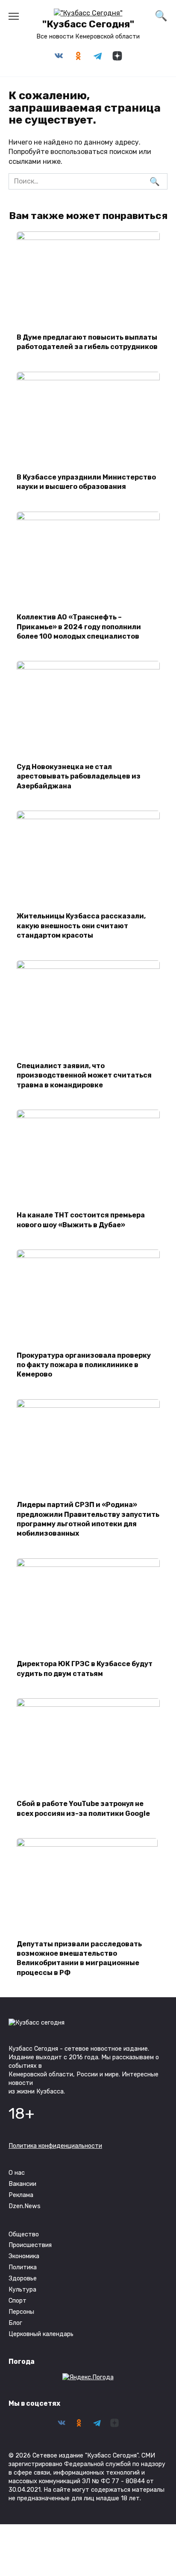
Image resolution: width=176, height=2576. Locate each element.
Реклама (21, 2195)
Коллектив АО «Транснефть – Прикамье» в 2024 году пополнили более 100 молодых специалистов (79, 627)
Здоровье (23, 2278)
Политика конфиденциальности (55, 2146)
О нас (17, 2173)
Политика (23, 2267)
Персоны (21, 2312)
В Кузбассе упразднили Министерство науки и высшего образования (86, 482)
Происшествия (30, 2245)
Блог (15, 2323)
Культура (22, 2290)
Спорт (18, 2301)
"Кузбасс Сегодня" (88, 24)
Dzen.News (25, 2206)
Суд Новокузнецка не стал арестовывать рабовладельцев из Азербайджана (79, 776)
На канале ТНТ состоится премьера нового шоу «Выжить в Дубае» (81, 1220)
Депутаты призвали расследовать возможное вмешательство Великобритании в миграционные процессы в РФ (79, 1958)
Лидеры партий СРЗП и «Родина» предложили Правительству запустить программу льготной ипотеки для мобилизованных (88, 1519)
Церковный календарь (41, 2334)
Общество (24, 2234)
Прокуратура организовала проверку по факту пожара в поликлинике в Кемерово (84, 1365)
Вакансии (22, 2184)
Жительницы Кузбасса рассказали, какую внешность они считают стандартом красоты (81, 926)
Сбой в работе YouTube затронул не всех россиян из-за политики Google (83, 1808)
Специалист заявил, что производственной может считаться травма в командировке (84, 1075)
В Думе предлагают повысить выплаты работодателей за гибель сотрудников (87, 342)
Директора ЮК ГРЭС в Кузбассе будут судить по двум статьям (85, 1668)
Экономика (24, 2256)
